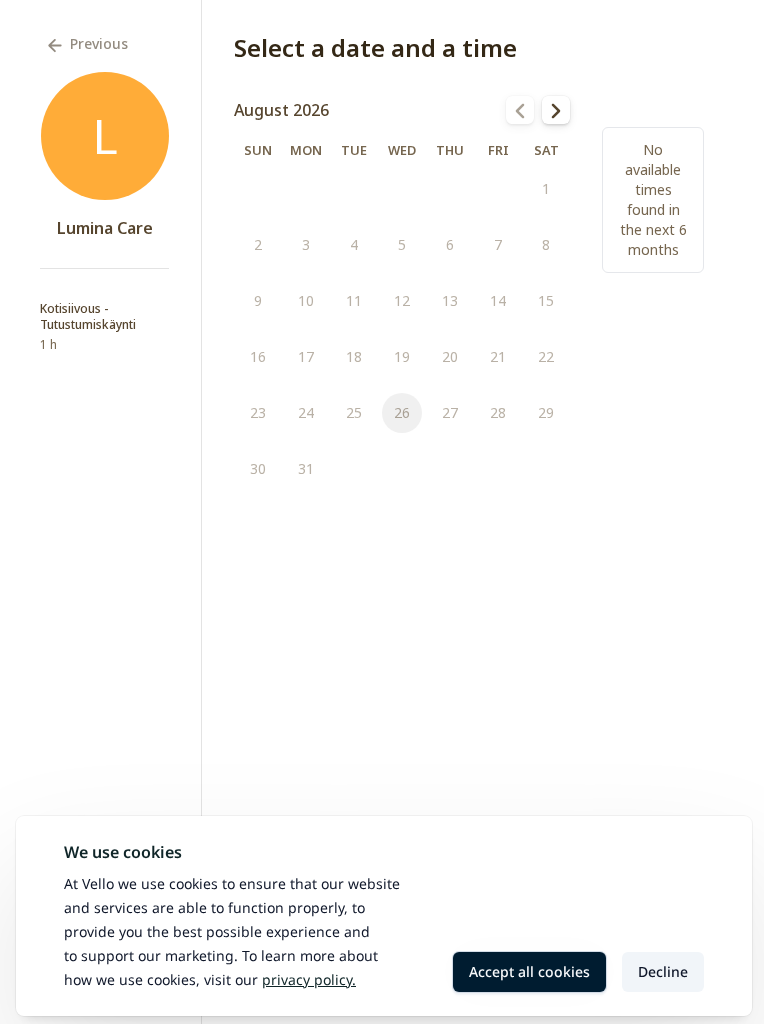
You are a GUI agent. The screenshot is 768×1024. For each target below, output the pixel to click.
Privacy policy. (309, 979)
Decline (663, 971)
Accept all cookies (529, 971)
